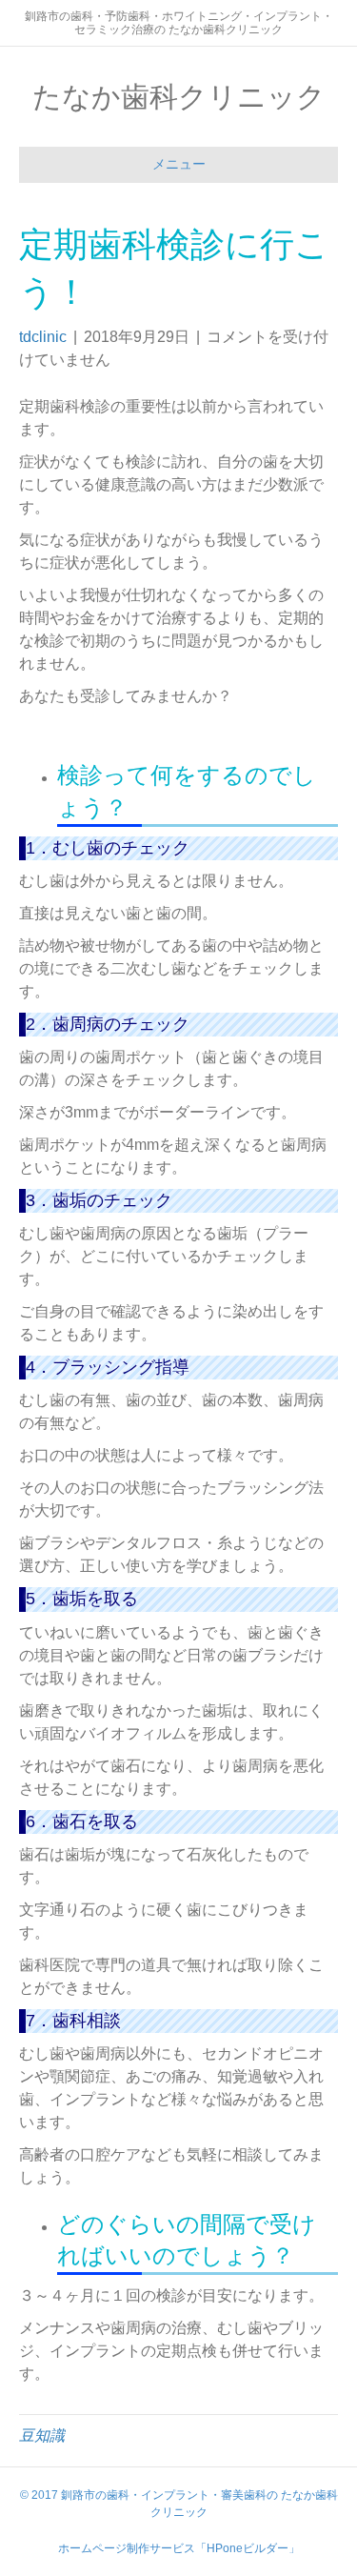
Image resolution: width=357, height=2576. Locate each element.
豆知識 (42, 2435)
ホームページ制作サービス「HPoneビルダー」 (179, 2548)
